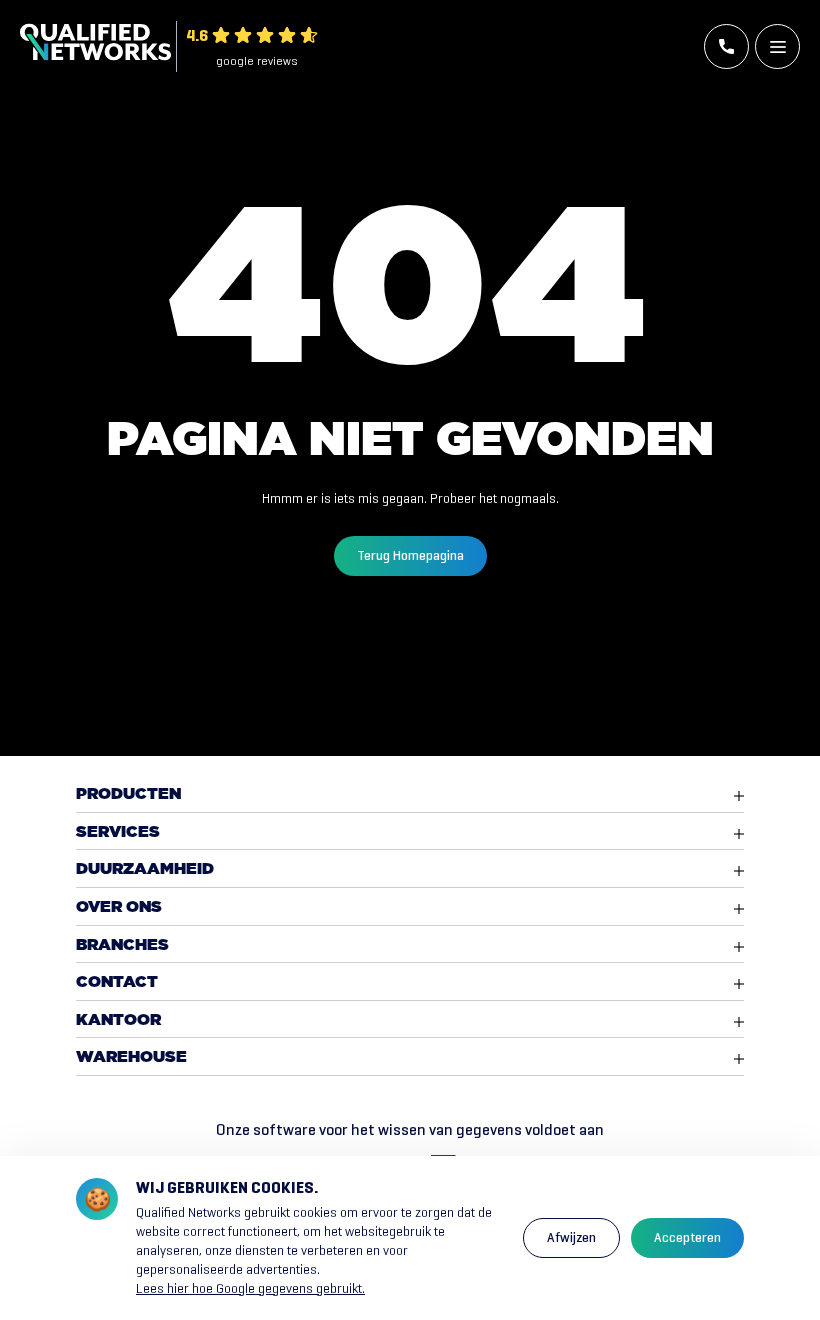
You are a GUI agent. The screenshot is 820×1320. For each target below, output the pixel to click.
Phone (726, 46)
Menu (777, 46)
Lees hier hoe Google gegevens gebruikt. (250, 1288)
